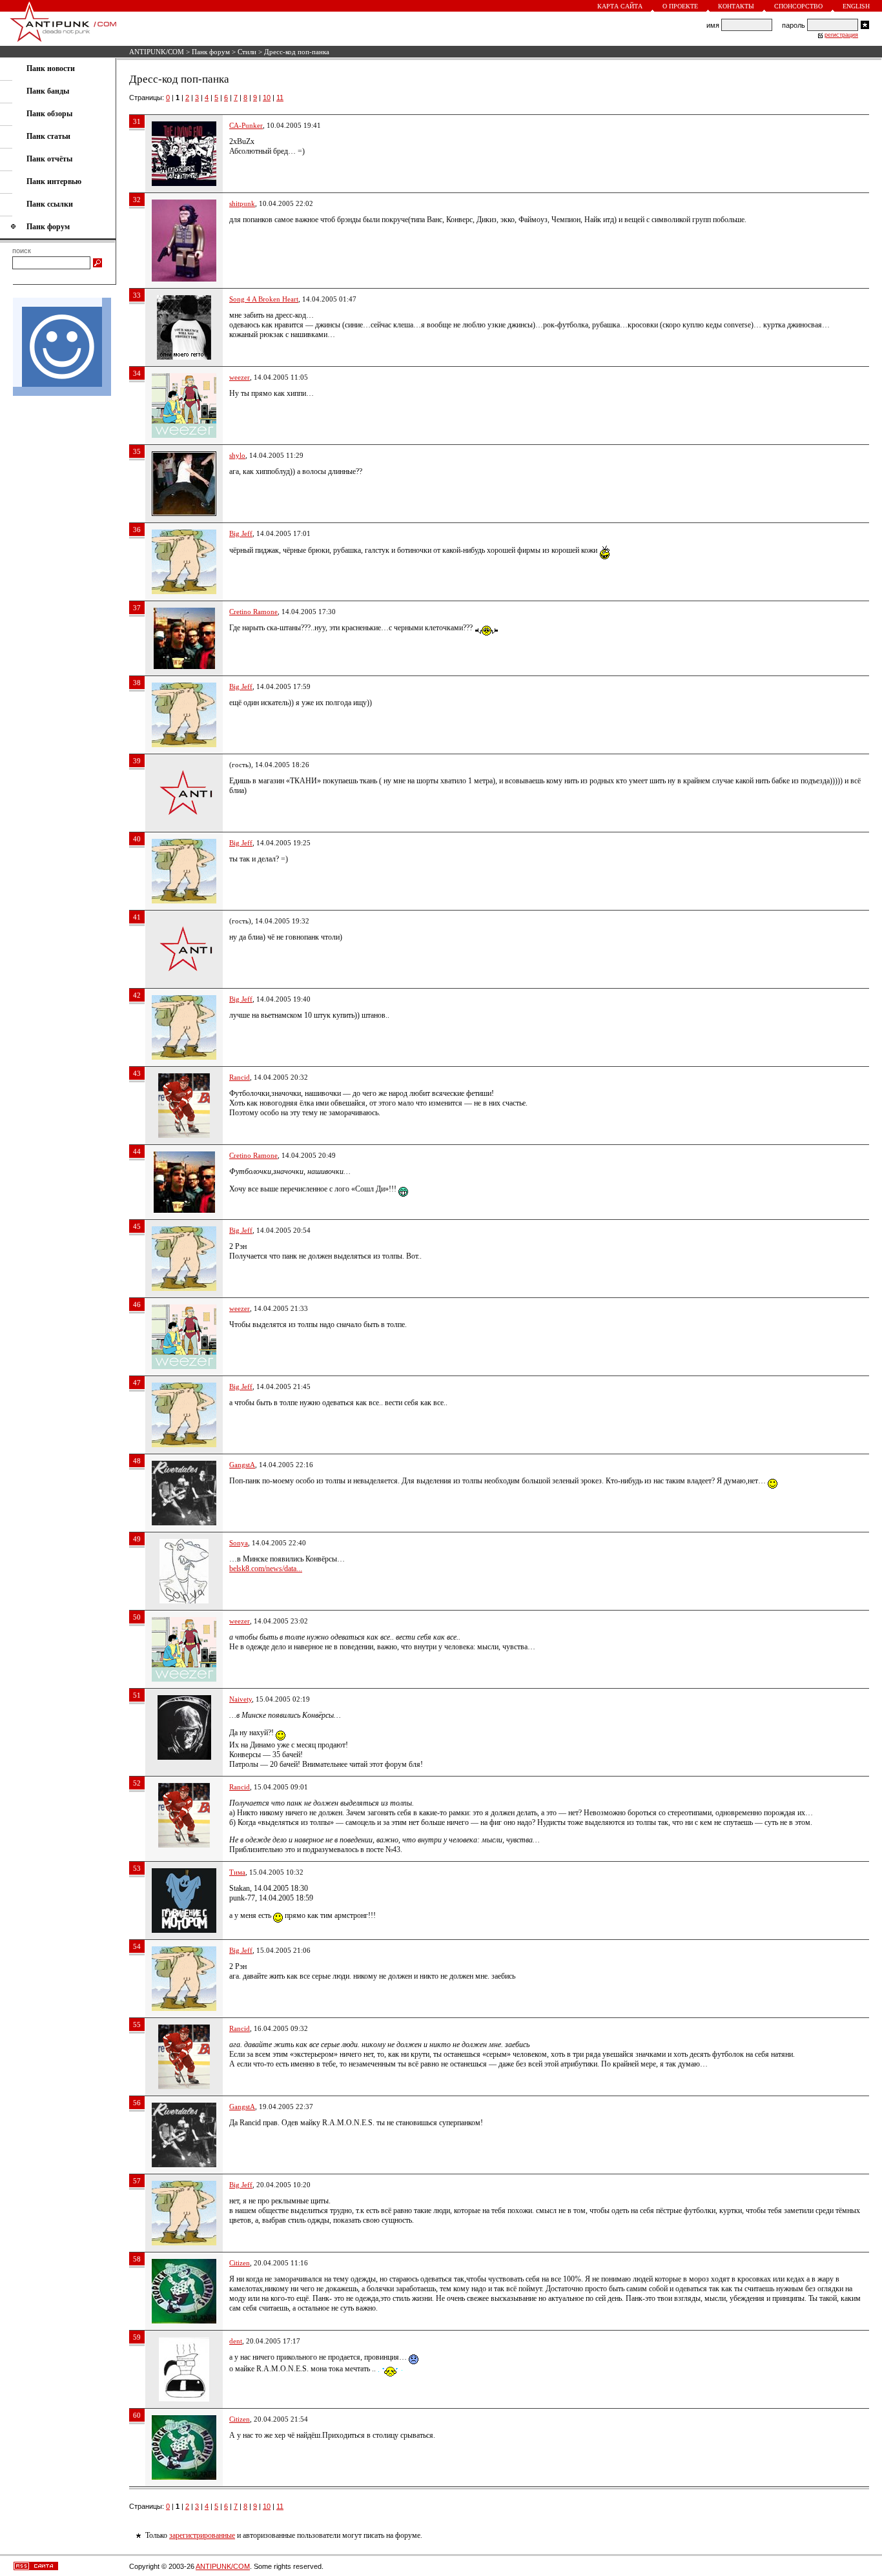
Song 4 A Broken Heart (264, 299)
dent (236, 2341)
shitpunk (242, 203)
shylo (237, 455)
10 (267, 98)
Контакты (736, 6)
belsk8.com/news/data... (266, 1569)
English (856, 6)
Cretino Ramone (253, 612)
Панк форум (211, 52)
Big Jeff (241, 533)
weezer (240, 377)
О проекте (680, 6)
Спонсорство (798, 6)
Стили (247, 52)
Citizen (240, 2263)
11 (280, 98)
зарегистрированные (202, 2535)
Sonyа (239, 1543)
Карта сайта (620, 6)
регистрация (841, 35)
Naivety (241, 1699)
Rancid (240, 1077)
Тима (237, 1872)
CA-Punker (246, 125)
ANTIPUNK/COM (157, 52)
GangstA (242, 1465)
